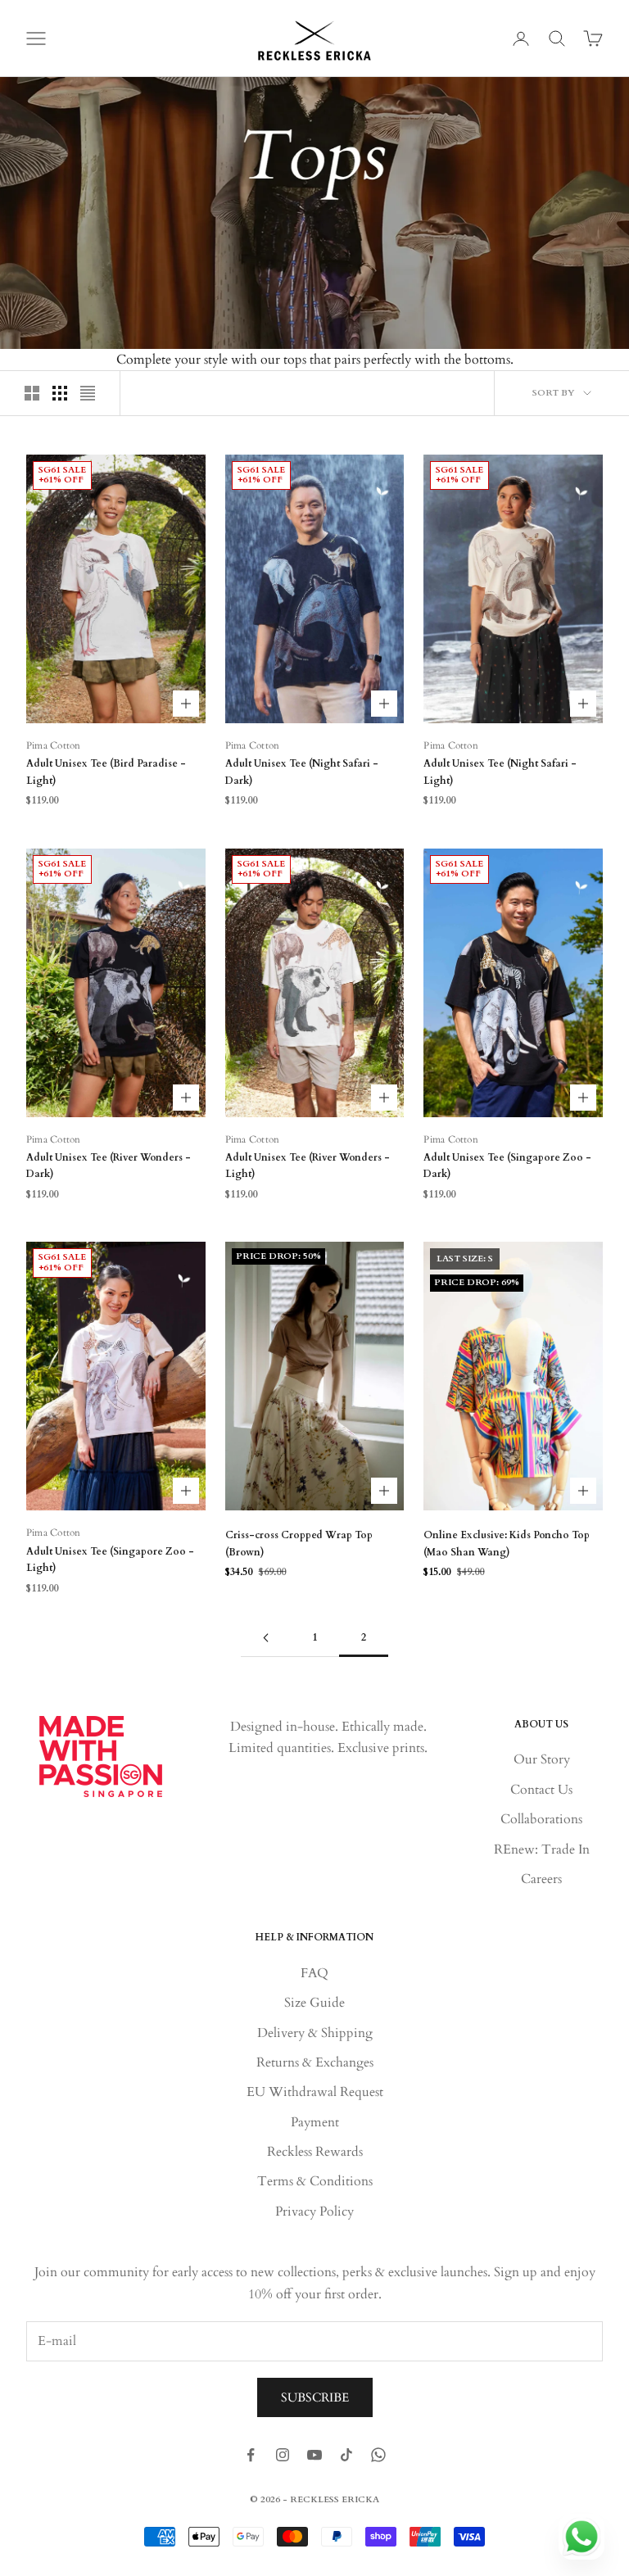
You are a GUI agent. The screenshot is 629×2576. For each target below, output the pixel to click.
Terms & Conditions (315, 2181)
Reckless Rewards (315, 2152)
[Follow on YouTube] (314, 2455)
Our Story (542, 1759)
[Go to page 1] (265, 1638)
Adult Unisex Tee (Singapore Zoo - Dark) (507, 1166)
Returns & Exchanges (315, 2062)
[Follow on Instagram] (283, 2455)
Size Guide (314, 2003)
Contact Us (541, 1790)
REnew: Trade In (542, 1849)
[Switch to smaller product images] (60, 393)
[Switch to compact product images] (88, 393)
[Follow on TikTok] (346, 2455)
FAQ (314, 1973)
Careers (541, 1879)
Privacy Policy (314, 2212)
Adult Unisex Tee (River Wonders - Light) (308, 1166)
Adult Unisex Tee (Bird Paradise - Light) (106, 772)
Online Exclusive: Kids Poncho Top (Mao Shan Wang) (507, 1543)
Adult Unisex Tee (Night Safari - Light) (500, 772)
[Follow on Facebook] (251, 2455)
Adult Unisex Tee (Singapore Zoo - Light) (110, 1560)
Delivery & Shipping (315, 2033)
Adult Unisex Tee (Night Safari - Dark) (302, 772)
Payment (315, 2122)
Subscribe (315, 2397)
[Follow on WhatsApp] (378, 2455)
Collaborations (541, 1819)
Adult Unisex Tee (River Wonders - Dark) (109, 1166)
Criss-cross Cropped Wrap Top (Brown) (299, 1543)
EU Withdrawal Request (315, 2092)
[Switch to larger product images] (32, 393)
